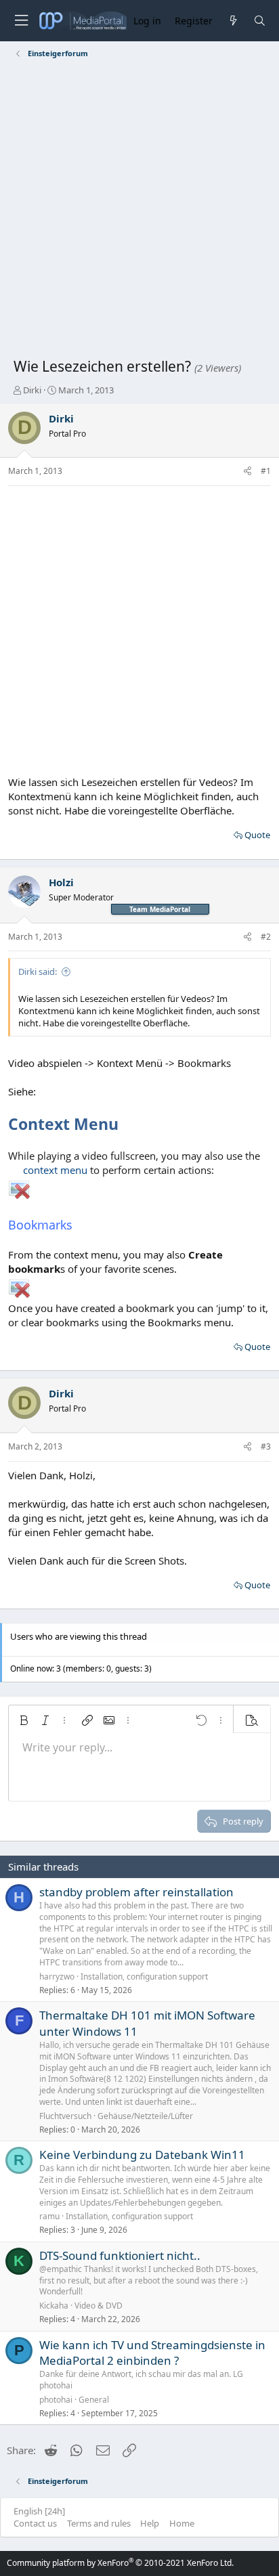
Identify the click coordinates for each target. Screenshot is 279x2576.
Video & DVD (99, 2306)
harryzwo (57, 1977)
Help (150, 2523)
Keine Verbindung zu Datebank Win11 (142, 2155)
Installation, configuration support (144, 1977)
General (94, 2400)
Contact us (35, 2523)
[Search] (260, 21)
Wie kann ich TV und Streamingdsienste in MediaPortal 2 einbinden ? (152, 2353)
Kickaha (54, 2306)
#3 (266, 1446)
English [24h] (39, 2511)
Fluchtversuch (65, 2116)
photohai (56, 2400)
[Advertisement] (139, 211)
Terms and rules (99, 2523)
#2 (266, 937)
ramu (49, 2216)
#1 (266, 471)
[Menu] (21, 21)
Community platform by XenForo (120, 2563)
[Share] (248, 472)
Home (182, 2523)
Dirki (32, 390)
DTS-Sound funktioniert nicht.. (120, 2255)
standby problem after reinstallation (136, 1892)
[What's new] (233, 21)
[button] (24, 1720)
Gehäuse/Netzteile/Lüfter (145, 2116)
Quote (257, 835)
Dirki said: (38, 972)
